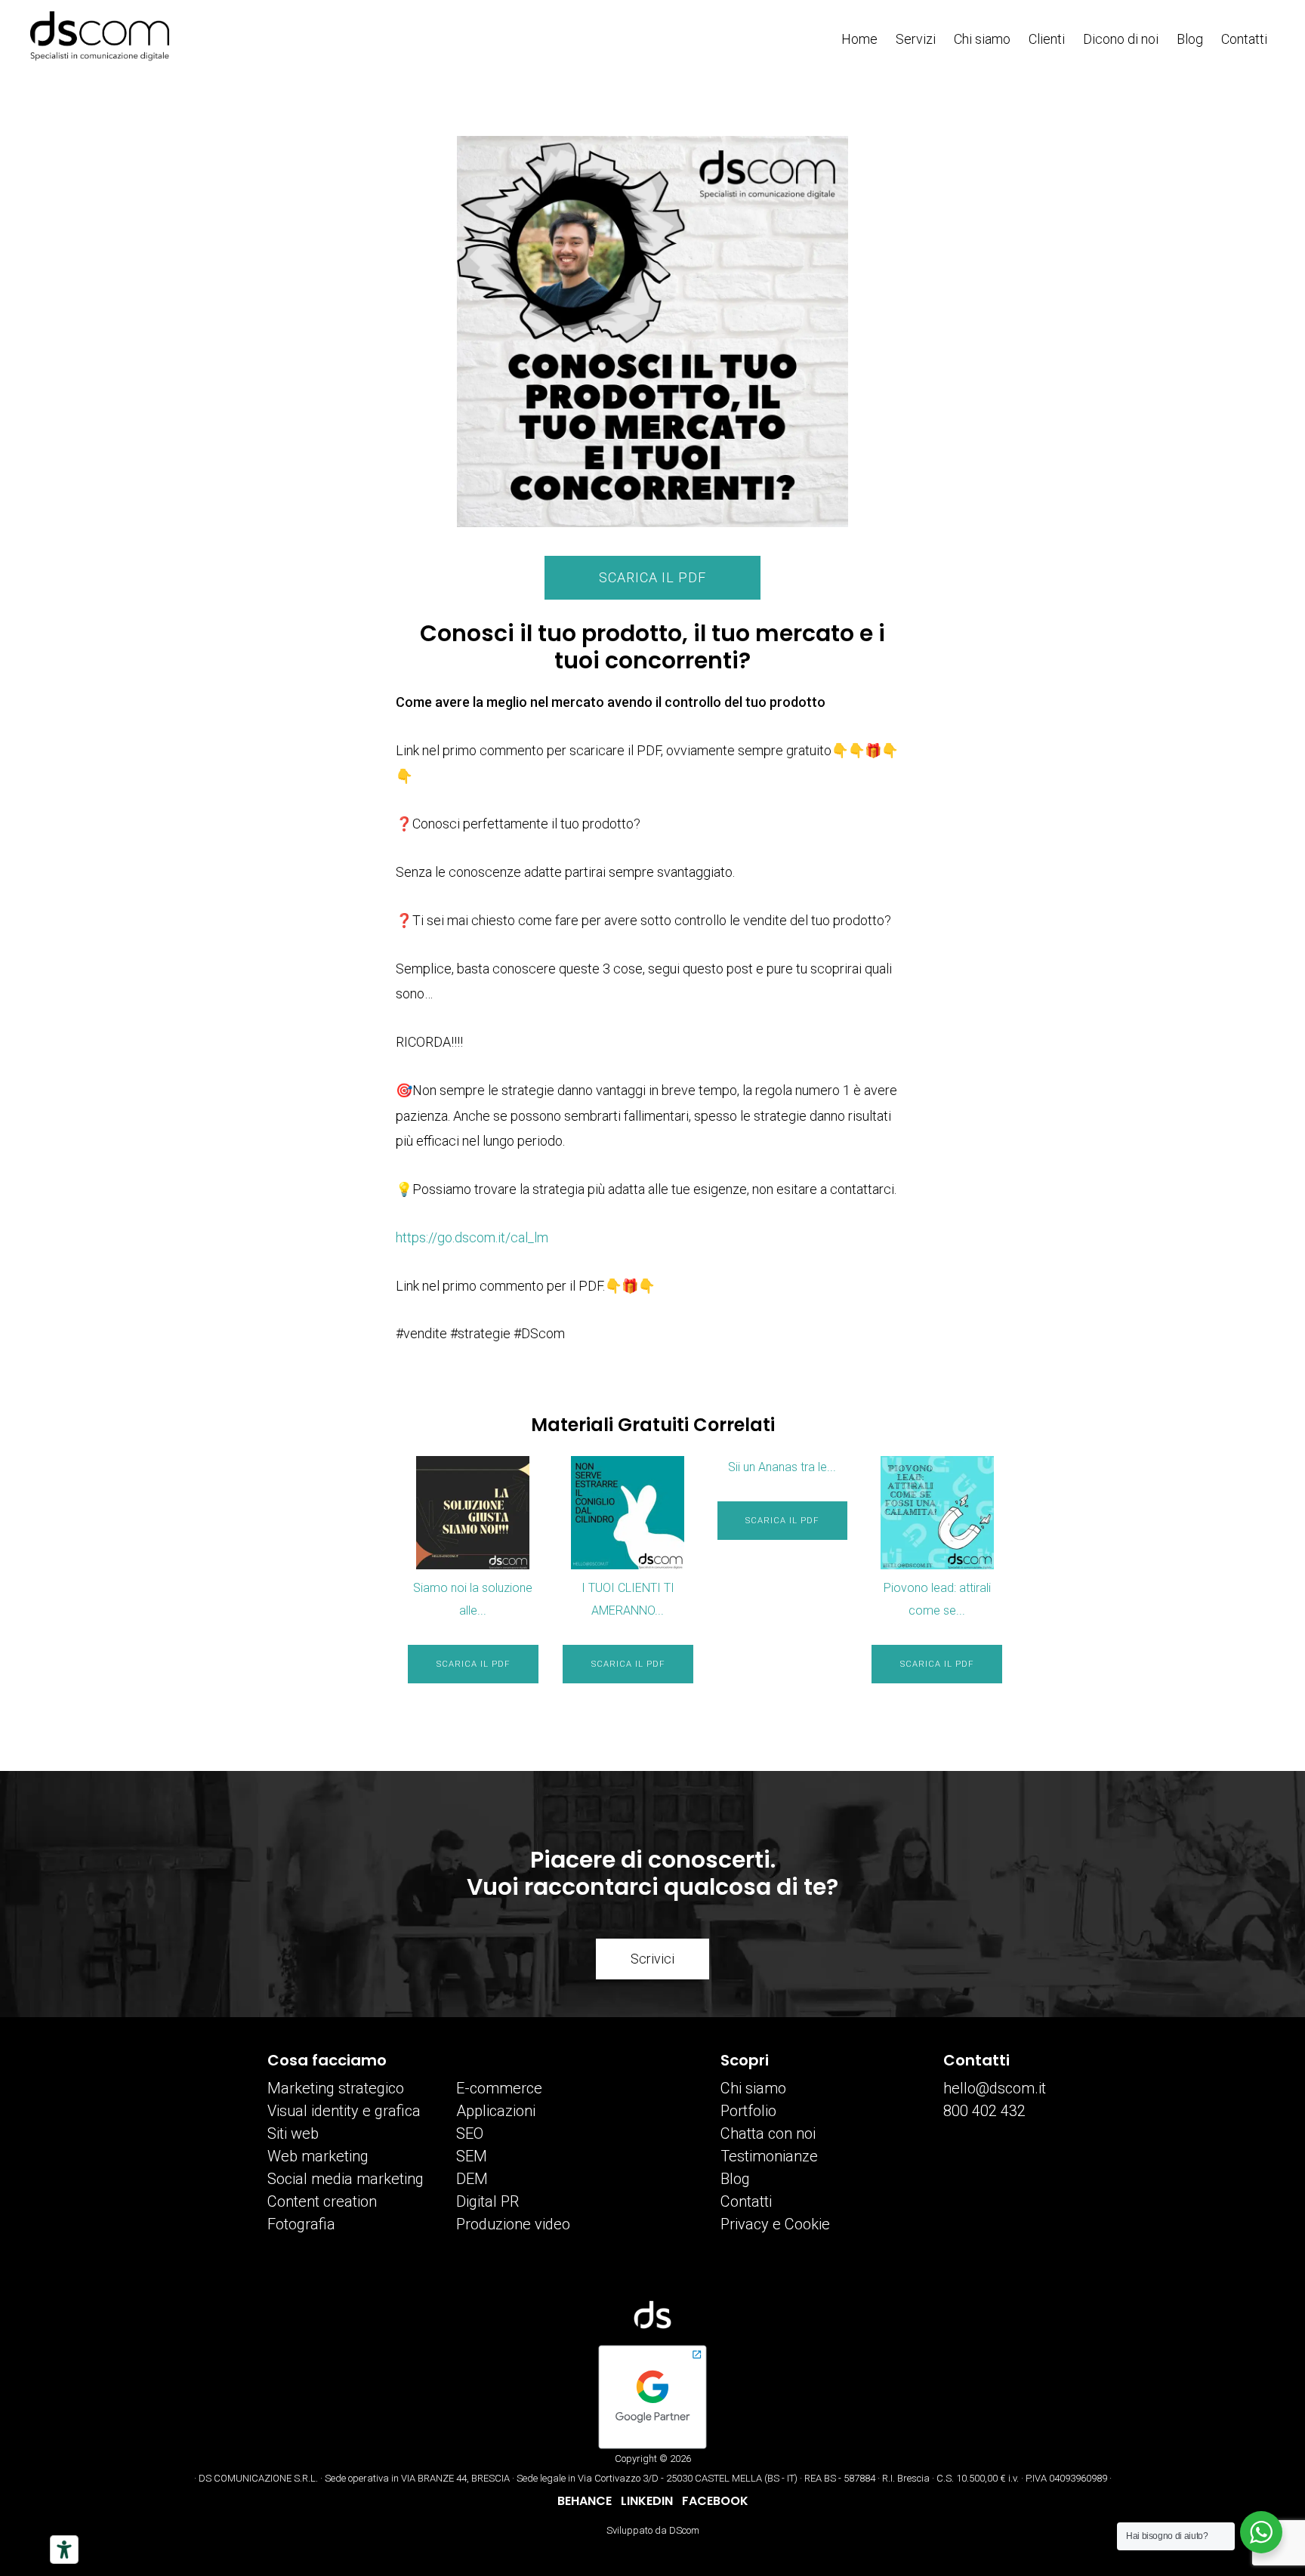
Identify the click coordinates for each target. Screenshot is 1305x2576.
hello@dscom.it (995, 2088)
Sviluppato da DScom (653, 2530)
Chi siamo (753, 2088)
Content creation (322, 2201)
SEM (472, 2156)
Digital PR (487, 2201)
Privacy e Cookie (775, 2224)
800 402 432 (984, 2111)
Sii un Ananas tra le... (782, 1467)
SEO (470, 2133)
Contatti (746, 2201)
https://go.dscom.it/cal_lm (472, 1237)
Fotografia (301, 2224)
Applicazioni (496, 2111)
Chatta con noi (768, 2133)
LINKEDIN (647, 2501)
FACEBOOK (715, 2501)
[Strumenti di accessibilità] (64, 2550)
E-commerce (499, 2088)
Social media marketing (346, 2179)
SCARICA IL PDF (652, 577)
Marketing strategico (336, 2088)
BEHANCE (585, 2501)
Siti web (293, 2133)
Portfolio (748, 2111)
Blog (735, 2179)
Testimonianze (769, 2156)
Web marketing (318, 2156)
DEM (472, 2179)
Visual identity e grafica (344, 2111)
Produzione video (513, 2224)
